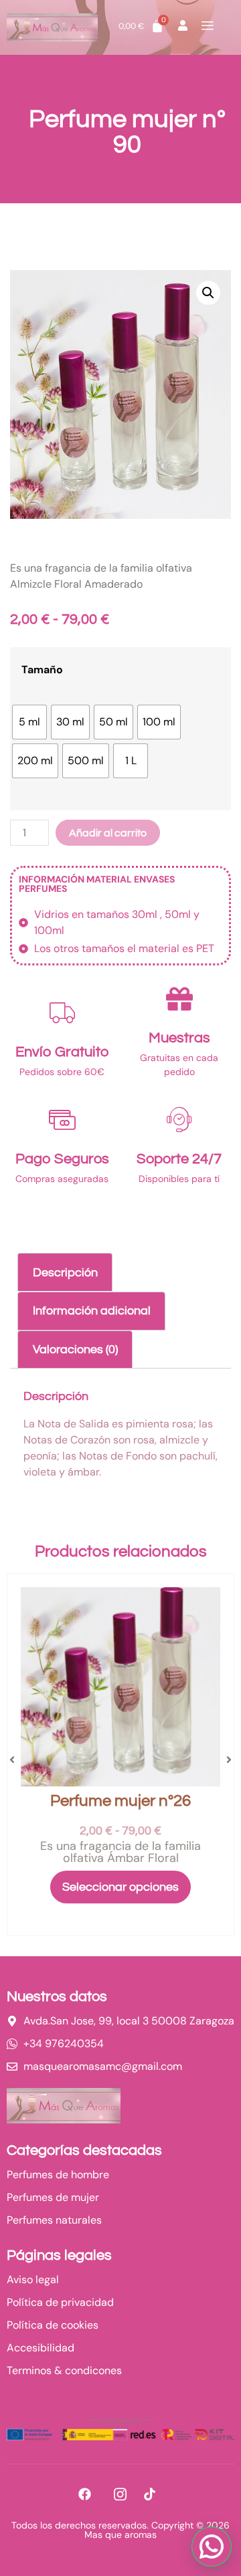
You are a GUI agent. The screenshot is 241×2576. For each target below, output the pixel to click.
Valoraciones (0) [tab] (75, 1350)
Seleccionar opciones (120, 1887)
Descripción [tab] (65, 1273)
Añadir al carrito (108, 833)
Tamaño (42, 670)
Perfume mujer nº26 (120, 1801)
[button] (208, 293)
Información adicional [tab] (92, 1311)
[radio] (29, 722)
